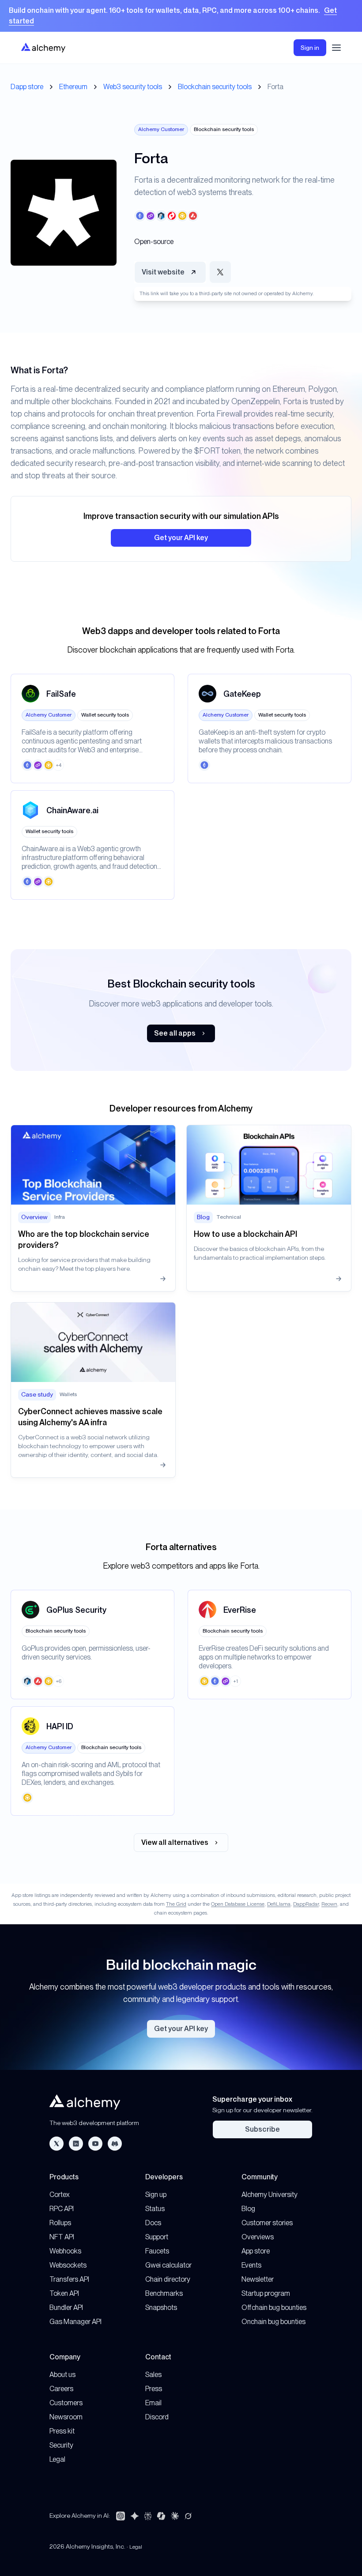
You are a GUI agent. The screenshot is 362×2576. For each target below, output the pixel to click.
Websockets (68, 2265)
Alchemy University (270, 2195)
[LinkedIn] (76, 2144)
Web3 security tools (133, 87)
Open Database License (238, 1904)
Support (157, 2237)
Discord (157, 2417)
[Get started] (181, 16)
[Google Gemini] (135, 2516)
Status (155, 2209)
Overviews (258, 2237)
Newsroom (66, 2417)
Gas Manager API (75, 2322)
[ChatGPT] (121, 2516)
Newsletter (258, 2279)
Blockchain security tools (215, 87)
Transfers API (69, 2279)
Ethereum (73, 87)
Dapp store (27, 87)
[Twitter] (57, 2144)
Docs (153, 2223)
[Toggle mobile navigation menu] (336, 48)
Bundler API (66, 2308)
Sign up (156, 2195)
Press (154, 2389)
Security (61, 2445)
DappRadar (306, 1904)
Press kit (62, 2431)
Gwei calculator (168, 2265)
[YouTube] (95, 2144)
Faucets (157, 2251)
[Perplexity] (148, 2516)
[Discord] (115, 2144)
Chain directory (168, 2279)
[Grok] (188, 2516)
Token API (64, 2293)
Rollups (60, 2223)
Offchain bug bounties (274, 2308)
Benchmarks (164, 2293)
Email (153, 2403)
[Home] (43, 47)
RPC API (62, 2209)
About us (62, 2375)
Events (251, 2265)
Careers (61, 2389)
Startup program (266, 2293)
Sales (153, 2375)
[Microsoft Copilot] (161, 2516)
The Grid (176, 1904)
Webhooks (65, 2251)
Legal (57, 2459)
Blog (248, 2209)
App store (256, 2251)
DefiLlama (279, 1904)
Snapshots (161, 2308)
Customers (66, 2403)
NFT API (62, 2237)
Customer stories (267, 2223)
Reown (329, 1904)
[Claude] (175, 2516)
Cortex (60, 2195)
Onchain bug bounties (273, 2322)
